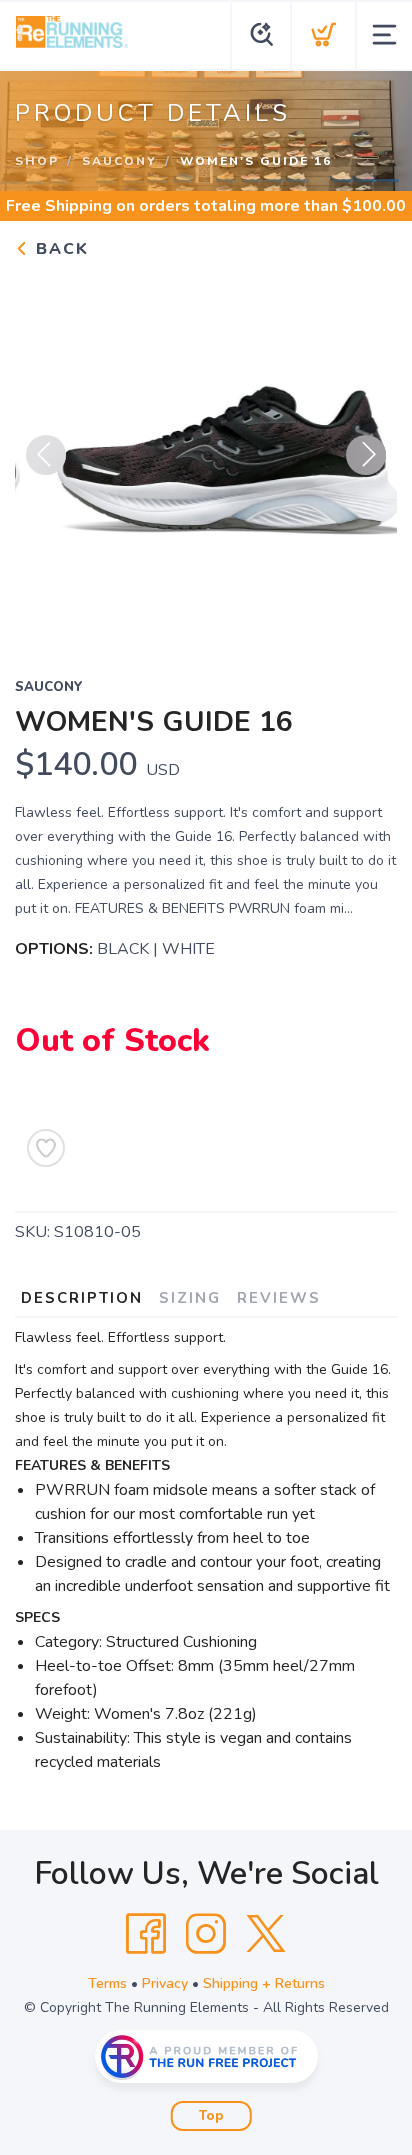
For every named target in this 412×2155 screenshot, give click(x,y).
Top (211, 2116)
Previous (46, 455)
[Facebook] (146, 1934)
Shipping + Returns (264, 1983)
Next (366, 455)
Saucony (119, 161)
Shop (37, 161)
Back (59, 249)
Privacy (165, 1983)
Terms (107, 1983)
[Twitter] (266, 1934)
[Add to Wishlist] (46, 1148)
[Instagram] (206, 1934)
